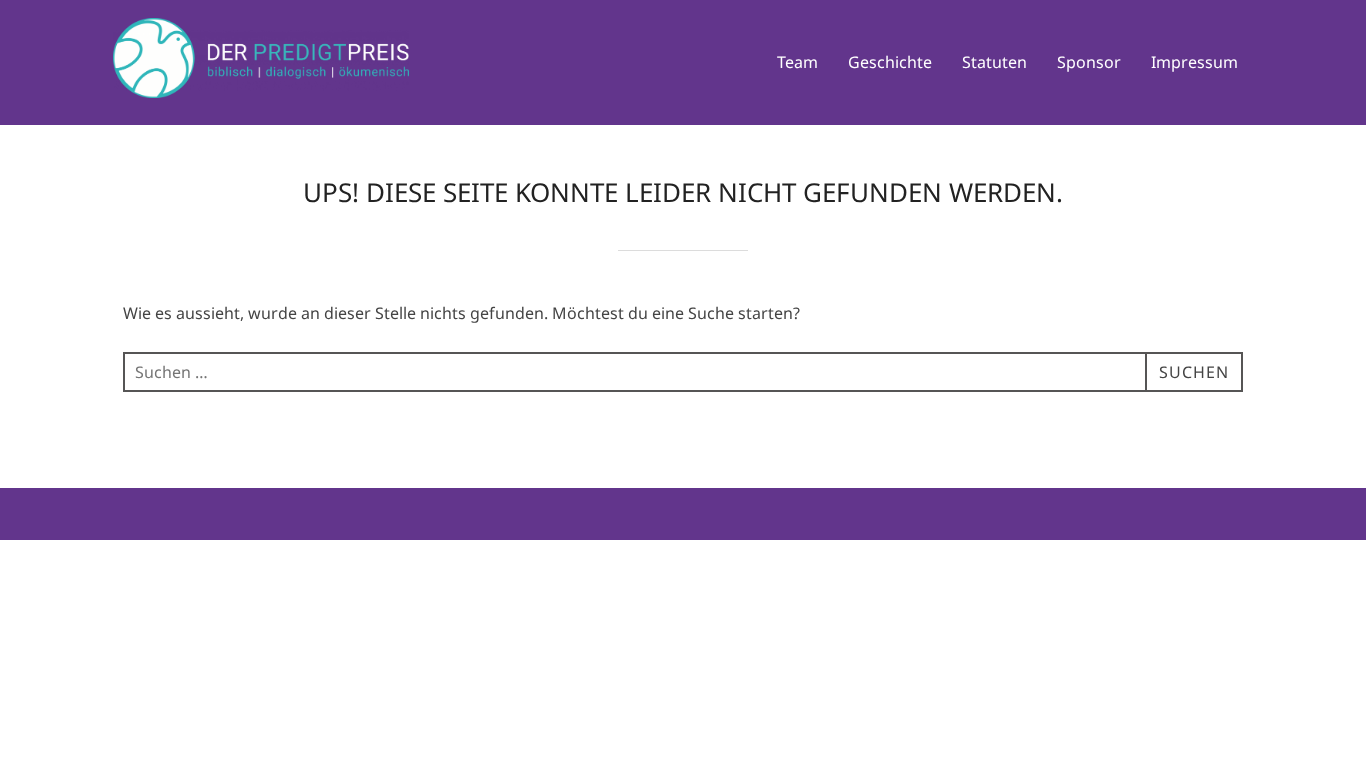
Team (797, 62)
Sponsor (1089, 62)
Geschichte (890, 62)
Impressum (1194, 62)
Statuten (994, 62)
